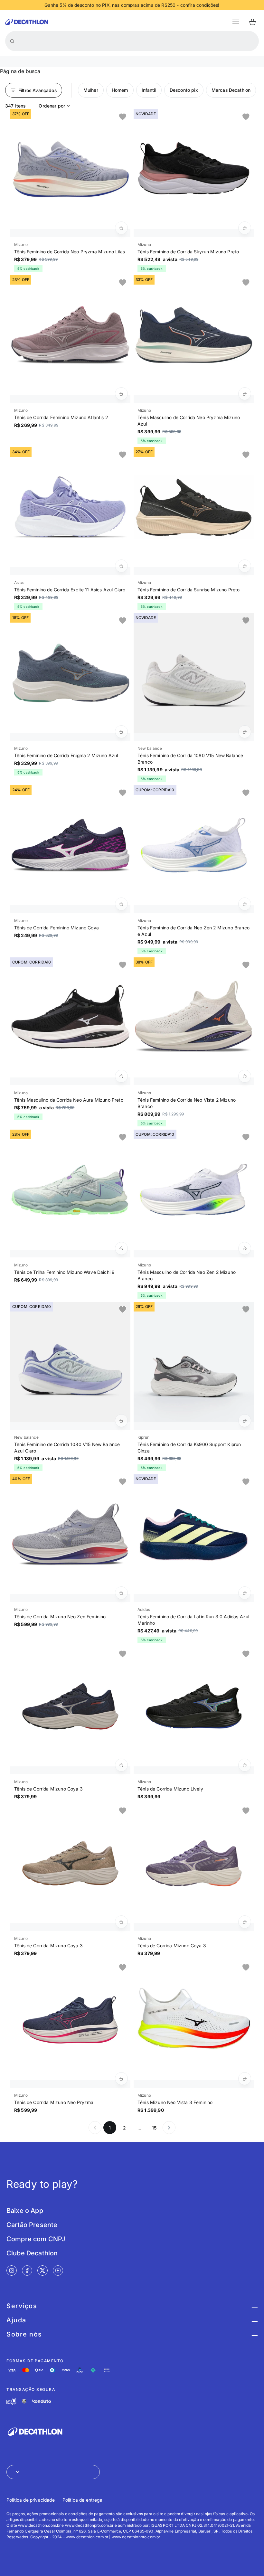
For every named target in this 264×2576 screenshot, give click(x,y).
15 (154, 2128)
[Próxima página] (169, 2128)
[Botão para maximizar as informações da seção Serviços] (254, 2306)
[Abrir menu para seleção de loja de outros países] (53, 2472)
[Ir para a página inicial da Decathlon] (27, 22)
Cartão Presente (32, 2225)
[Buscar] (12, 41)
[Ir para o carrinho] (252, 22)
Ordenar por (52, 106)
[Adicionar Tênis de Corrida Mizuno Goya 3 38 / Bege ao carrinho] (121, 1922)
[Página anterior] (95, 2128)
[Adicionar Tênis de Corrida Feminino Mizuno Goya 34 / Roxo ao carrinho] (121, 904)
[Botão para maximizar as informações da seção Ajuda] (254, 2320)
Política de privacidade (31, 2500)
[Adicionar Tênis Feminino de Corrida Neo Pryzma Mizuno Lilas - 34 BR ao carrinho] (121, 228)
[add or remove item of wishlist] (123, 117)
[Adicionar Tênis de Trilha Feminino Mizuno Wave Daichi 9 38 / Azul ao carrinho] (121, 1248)
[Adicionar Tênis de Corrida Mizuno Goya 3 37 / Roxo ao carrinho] (245, 1922)
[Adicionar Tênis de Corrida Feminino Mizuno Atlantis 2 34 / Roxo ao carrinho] (121, 394)
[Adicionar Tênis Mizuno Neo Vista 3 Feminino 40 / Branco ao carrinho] (245, 2079)
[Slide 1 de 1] (70, 169)
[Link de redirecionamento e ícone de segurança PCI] (24, 2401)
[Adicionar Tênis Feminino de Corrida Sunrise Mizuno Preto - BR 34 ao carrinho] (245, 566)
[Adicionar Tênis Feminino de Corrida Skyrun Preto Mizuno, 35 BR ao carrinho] (245, 228)
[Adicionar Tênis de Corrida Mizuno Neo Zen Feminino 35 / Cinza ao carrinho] (121, 1593)
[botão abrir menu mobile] (236, 22)
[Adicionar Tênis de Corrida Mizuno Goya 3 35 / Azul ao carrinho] (121, 1765)
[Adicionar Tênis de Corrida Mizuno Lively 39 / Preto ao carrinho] (245, 1765)
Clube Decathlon (32, 2253)
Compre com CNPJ (36, 2239)
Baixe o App (25, 2211)
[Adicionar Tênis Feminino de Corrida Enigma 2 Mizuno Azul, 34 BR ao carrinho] (121, 732)
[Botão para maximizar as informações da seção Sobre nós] (254, 2334)
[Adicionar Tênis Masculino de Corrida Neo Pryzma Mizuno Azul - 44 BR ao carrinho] (245, 394)
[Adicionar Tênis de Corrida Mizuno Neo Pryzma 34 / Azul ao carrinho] (121, 2079)
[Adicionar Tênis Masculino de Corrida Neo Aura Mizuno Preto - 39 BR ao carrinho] (121, 1076)
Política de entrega (82, 2500)
